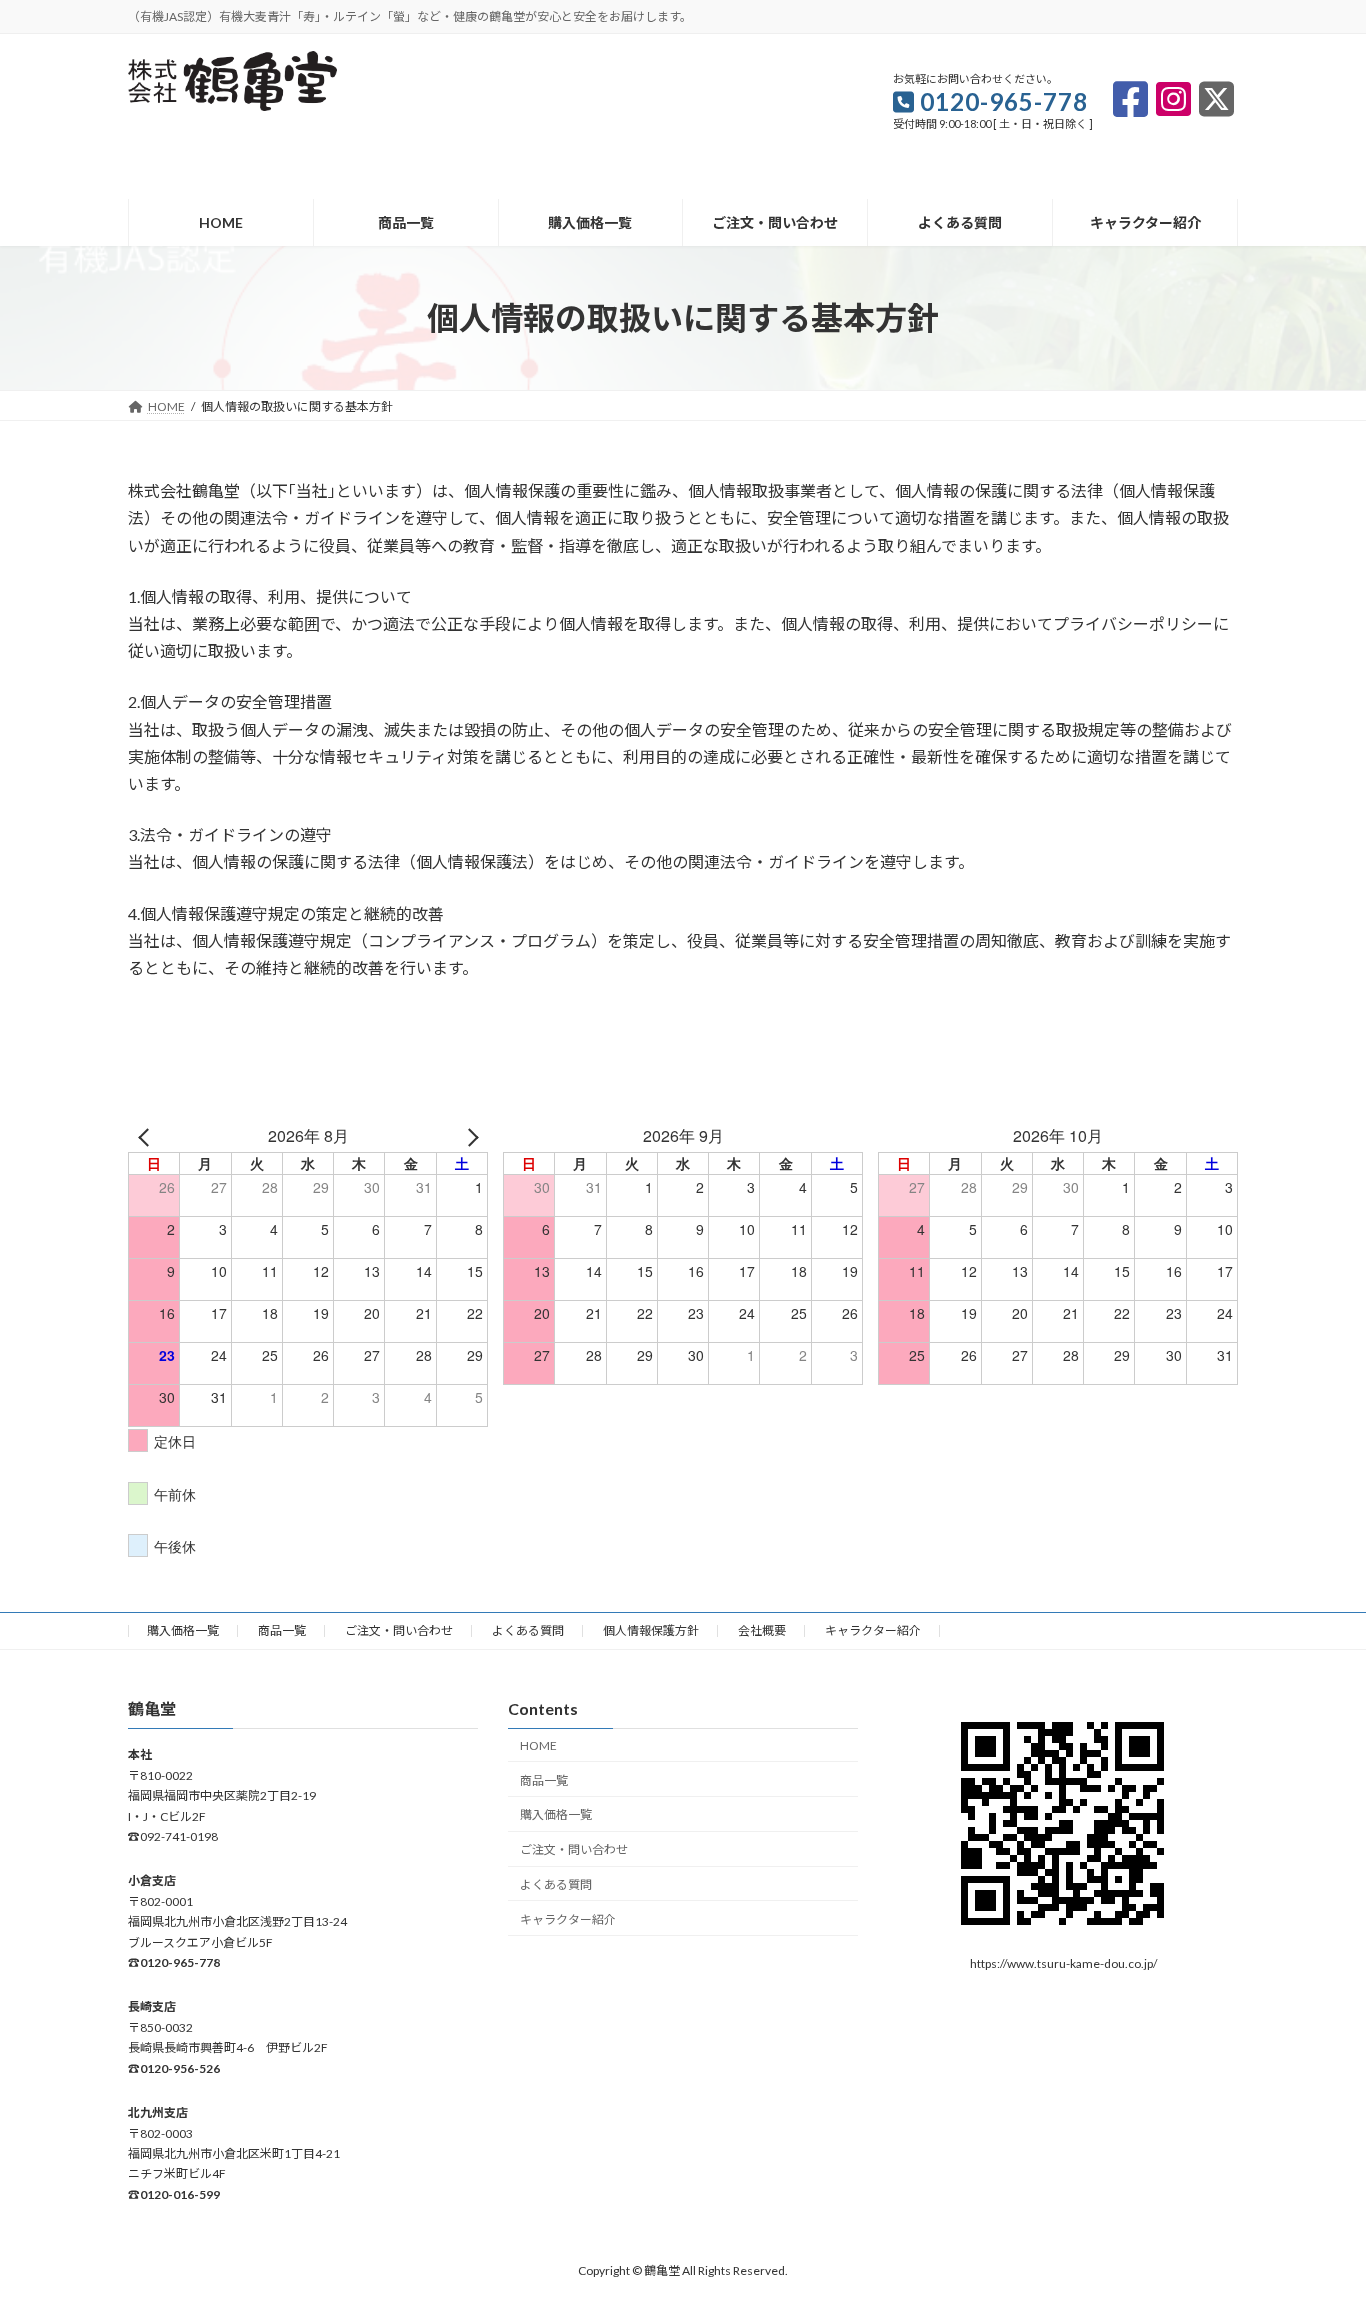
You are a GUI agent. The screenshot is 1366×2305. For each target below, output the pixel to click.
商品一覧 (282, 1630)
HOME (538, 1745)
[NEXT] (469, 1136)
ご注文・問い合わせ (399, 1630)
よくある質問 (528, 1630)
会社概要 (762, 1630)
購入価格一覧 (183, 1630)
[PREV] (147, 1136)
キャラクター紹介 (873, 1630)
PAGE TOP (1315, 2217)
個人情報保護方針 (651, 1630)
